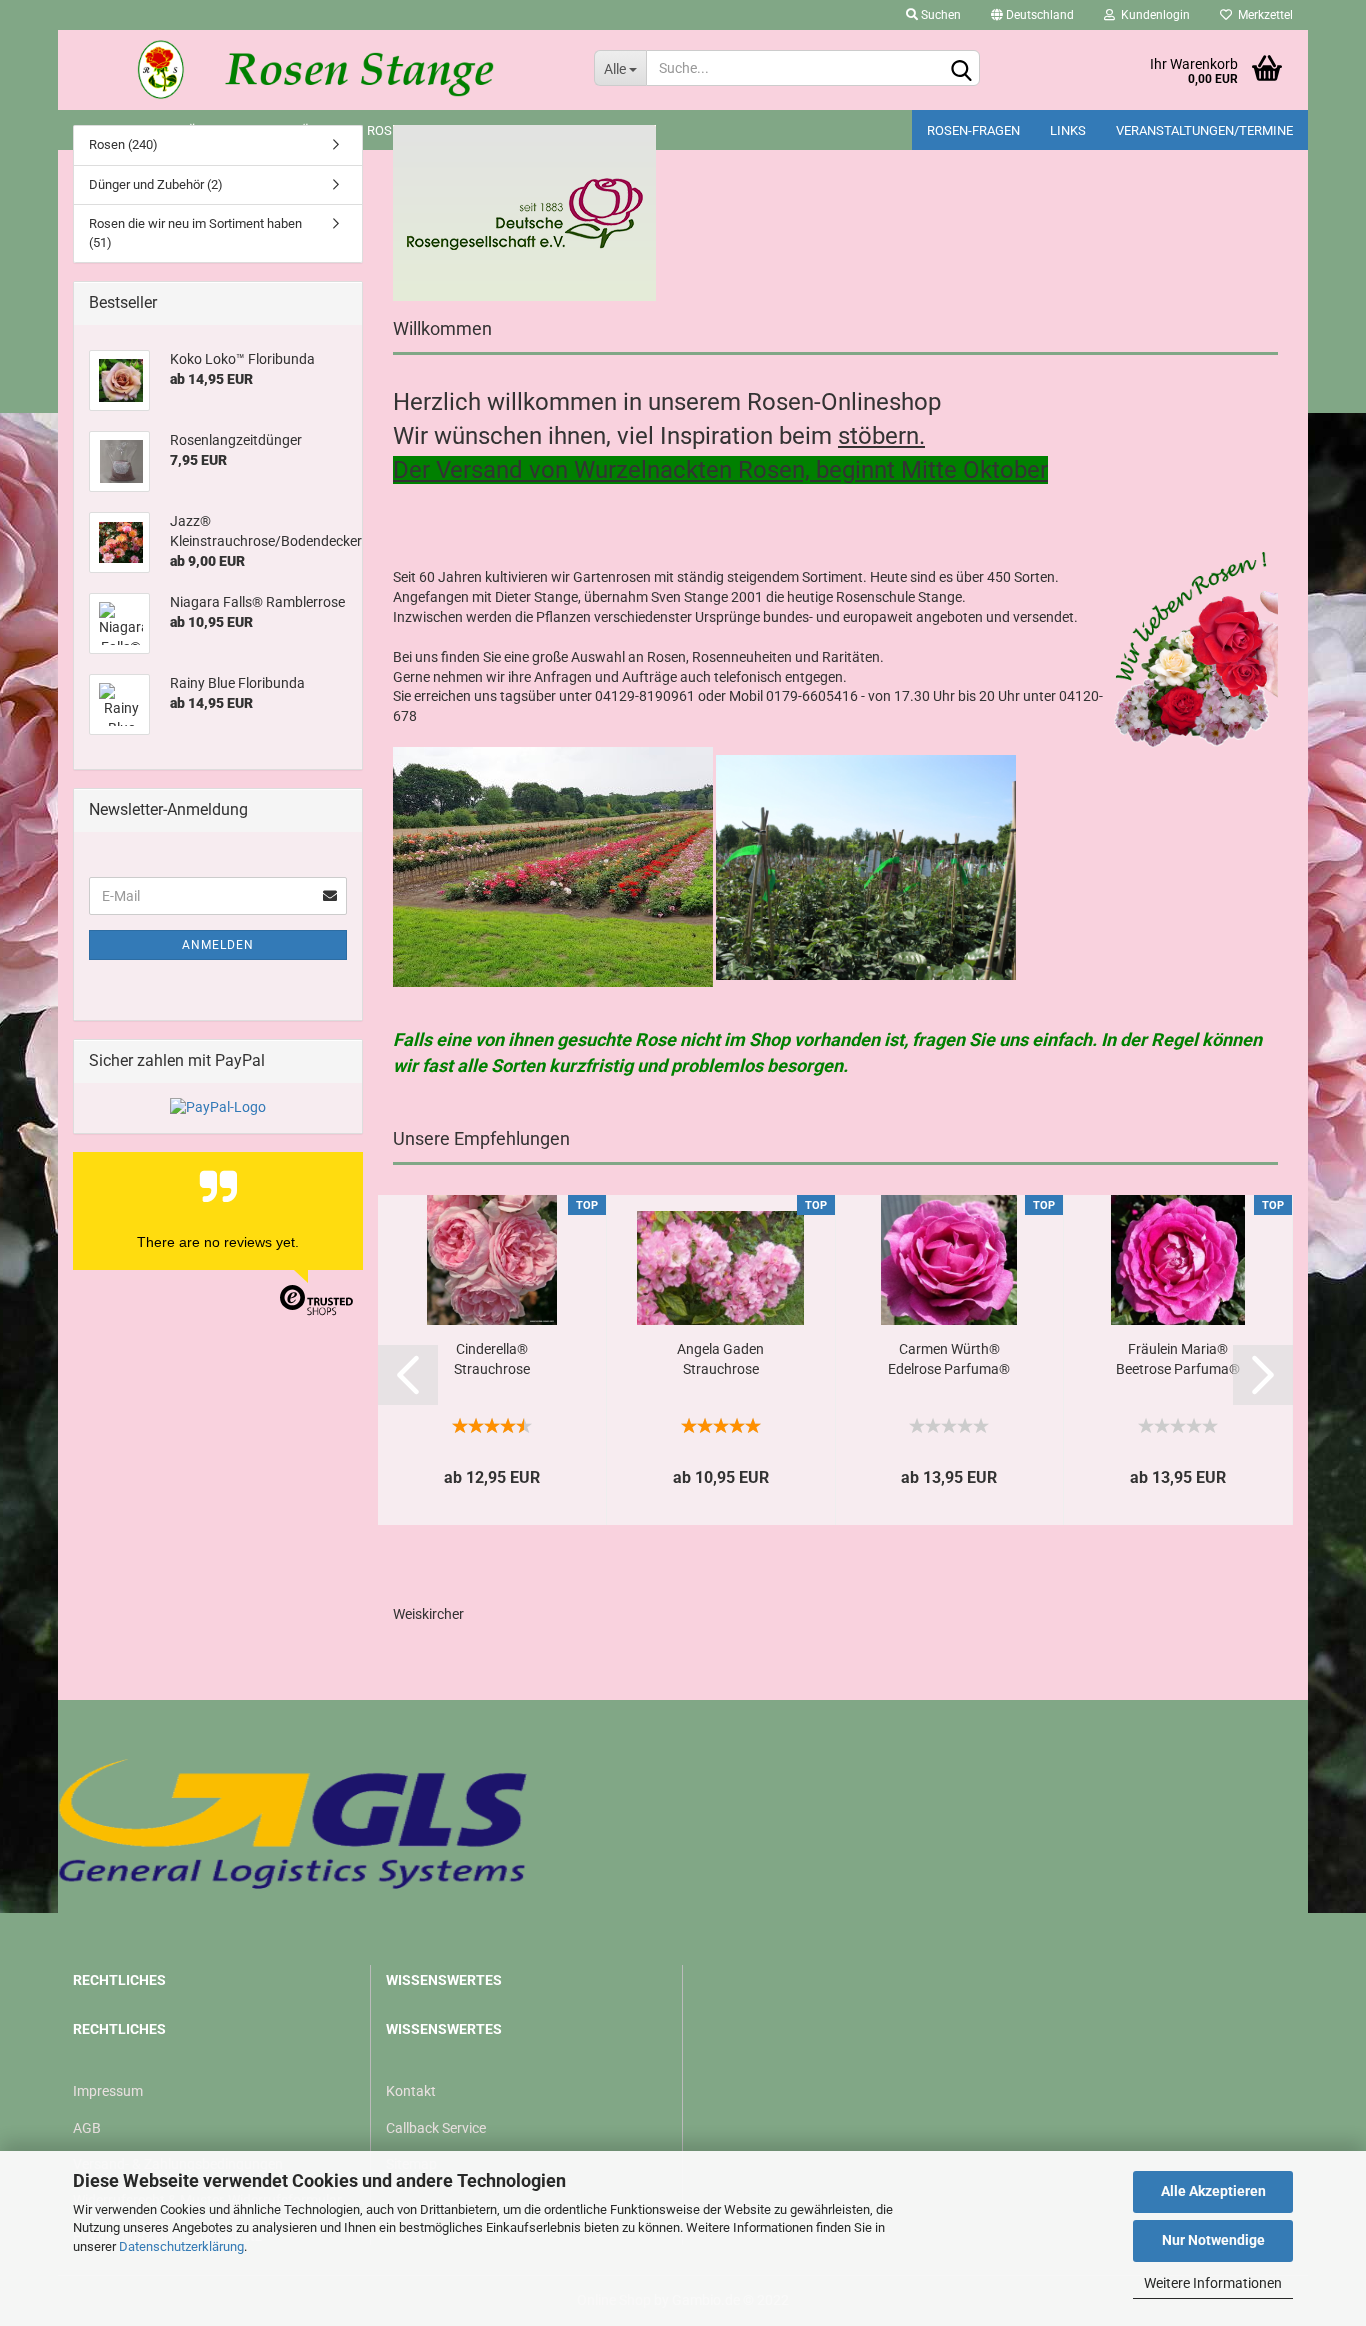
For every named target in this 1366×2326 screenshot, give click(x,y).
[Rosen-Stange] (318, 70)
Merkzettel (1262, 15)
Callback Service (436, 2128)
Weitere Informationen (1213, 2283)
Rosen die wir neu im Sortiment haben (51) (195, 233)
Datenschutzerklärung (181, 2246)
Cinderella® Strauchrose (492, 1359)
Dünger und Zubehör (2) (156, 184)
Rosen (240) (123, 144)
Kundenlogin (1152, 15)
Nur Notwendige (1213, 2240)
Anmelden (218, 945)
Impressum (108, 2091)
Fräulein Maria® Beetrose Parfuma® (1178, 1359)
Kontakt (411, 2091)
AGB (87, 2128)
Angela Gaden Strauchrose (720, 1359)
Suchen (939, 15)
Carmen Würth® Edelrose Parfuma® (949, 1359)
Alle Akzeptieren (1213, 2191)
